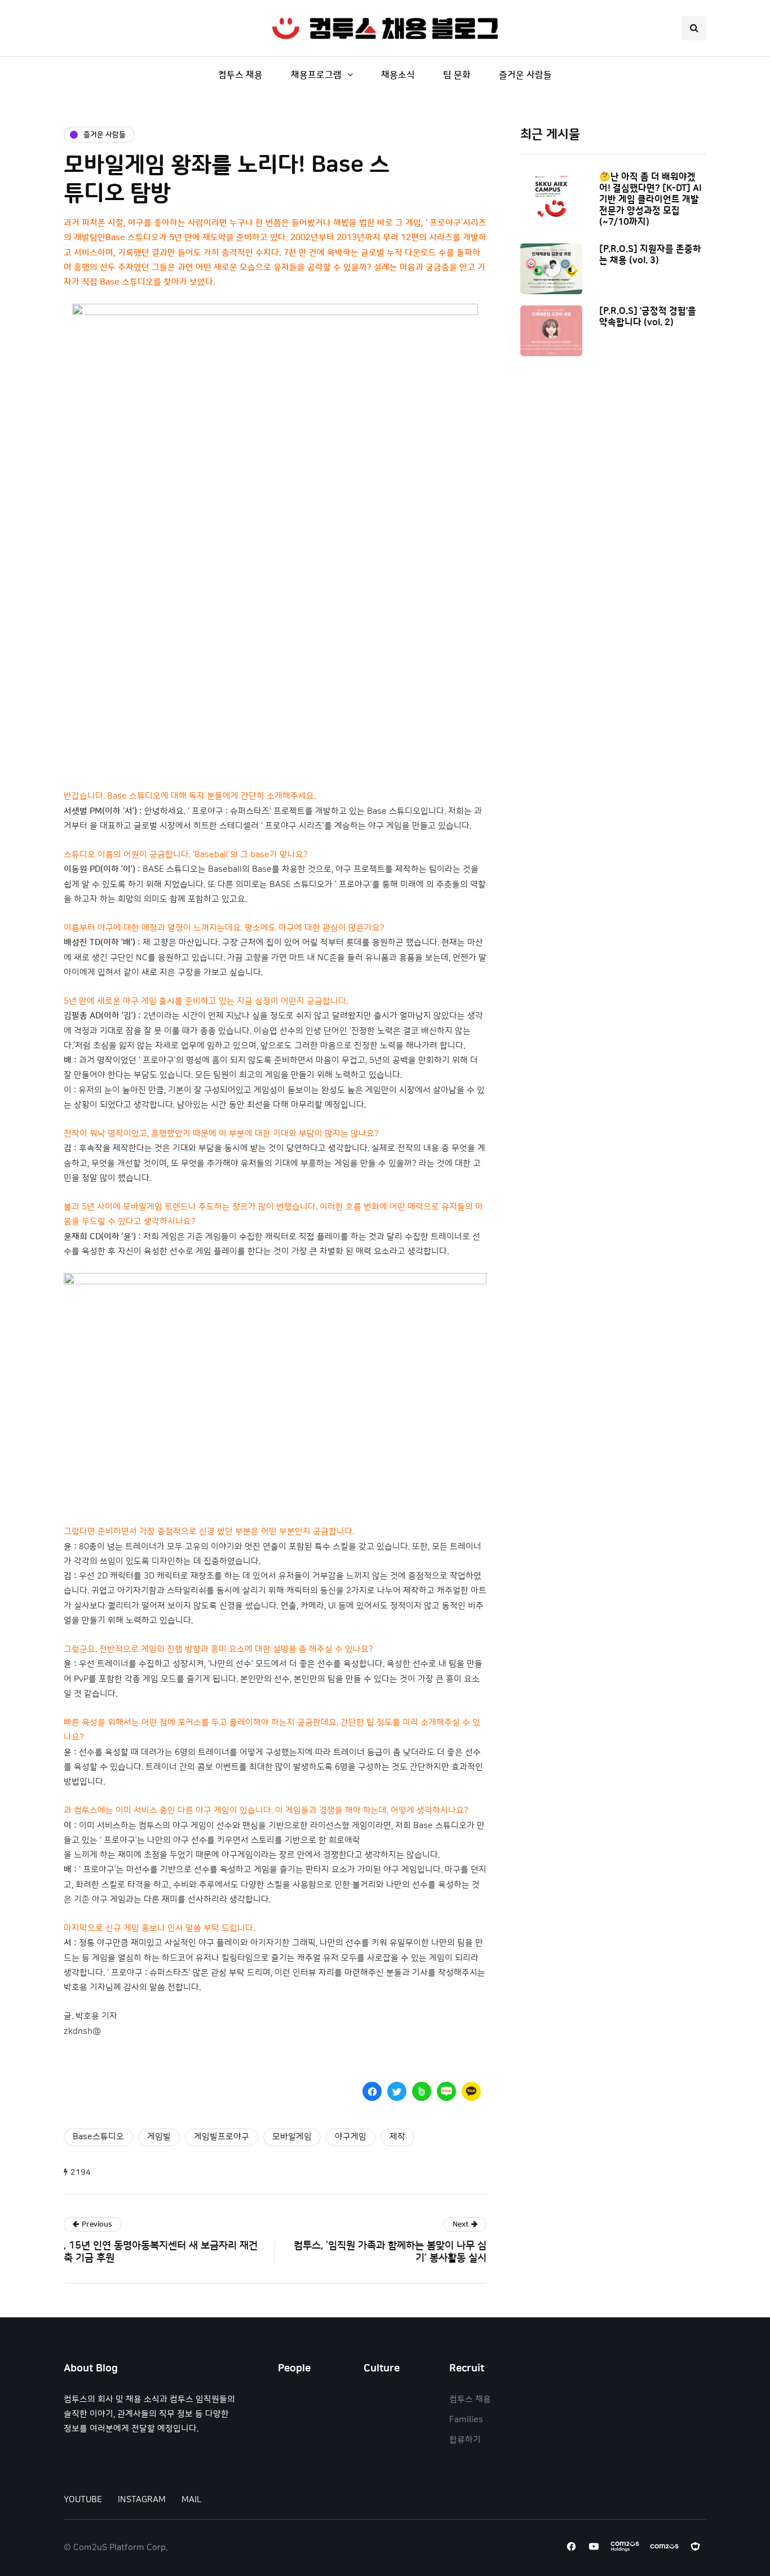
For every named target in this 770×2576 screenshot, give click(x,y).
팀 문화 (457, 75)
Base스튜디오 (98, 2137)
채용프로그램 (316, 75)
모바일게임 (292, 2137)
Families (466, 2420)
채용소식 (398, 75)
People (294, 2369)
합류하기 (465, 2440)
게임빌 (159, 2137)
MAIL (191, 2500)
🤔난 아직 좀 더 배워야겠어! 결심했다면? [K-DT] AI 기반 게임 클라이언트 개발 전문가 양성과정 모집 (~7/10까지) (650, 199)
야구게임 (351, 2137)
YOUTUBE (83, 2500)
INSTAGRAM (142, 2500)
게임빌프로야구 (222, 2137)
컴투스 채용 (240, 75)
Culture (382, 2369)
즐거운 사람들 (525, 75)
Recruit (467, 2369)
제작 (397, 2137)
